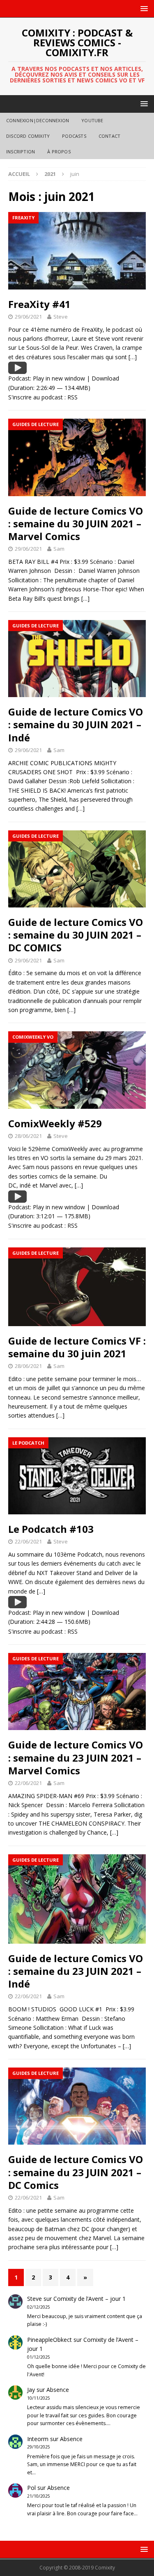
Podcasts (74, 136)
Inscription (21, 152)
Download (105, 378)
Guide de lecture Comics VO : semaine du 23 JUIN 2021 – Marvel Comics (76, 1757)
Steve (61, 317)
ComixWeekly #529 (55, 1123)
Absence (58, 2390)
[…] (133, 357)
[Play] (17, 369)
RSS (72, 397)
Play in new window (59, 378)
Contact (109, 136)
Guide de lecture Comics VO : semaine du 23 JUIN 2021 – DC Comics (76, 2172)
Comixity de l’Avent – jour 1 (90, 2299)
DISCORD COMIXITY (28, 136)
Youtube (92, 120)
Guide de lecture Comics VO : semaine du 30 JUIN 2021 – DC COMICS (76, 935)
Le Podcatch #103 (51, 1529)
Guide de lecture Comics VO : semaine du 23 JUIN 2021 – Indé (76, 1971)
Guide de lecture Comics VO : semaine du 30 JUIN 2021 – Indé (76, 724)
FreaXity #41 (39, 304)
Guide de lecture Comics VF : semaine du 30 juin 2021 (77, 1347)
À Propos (59, 152)
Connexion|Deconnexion (38, 120)
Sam (59, 549)
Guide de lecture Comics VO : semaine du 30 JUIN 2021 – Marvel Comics (76, 523)
